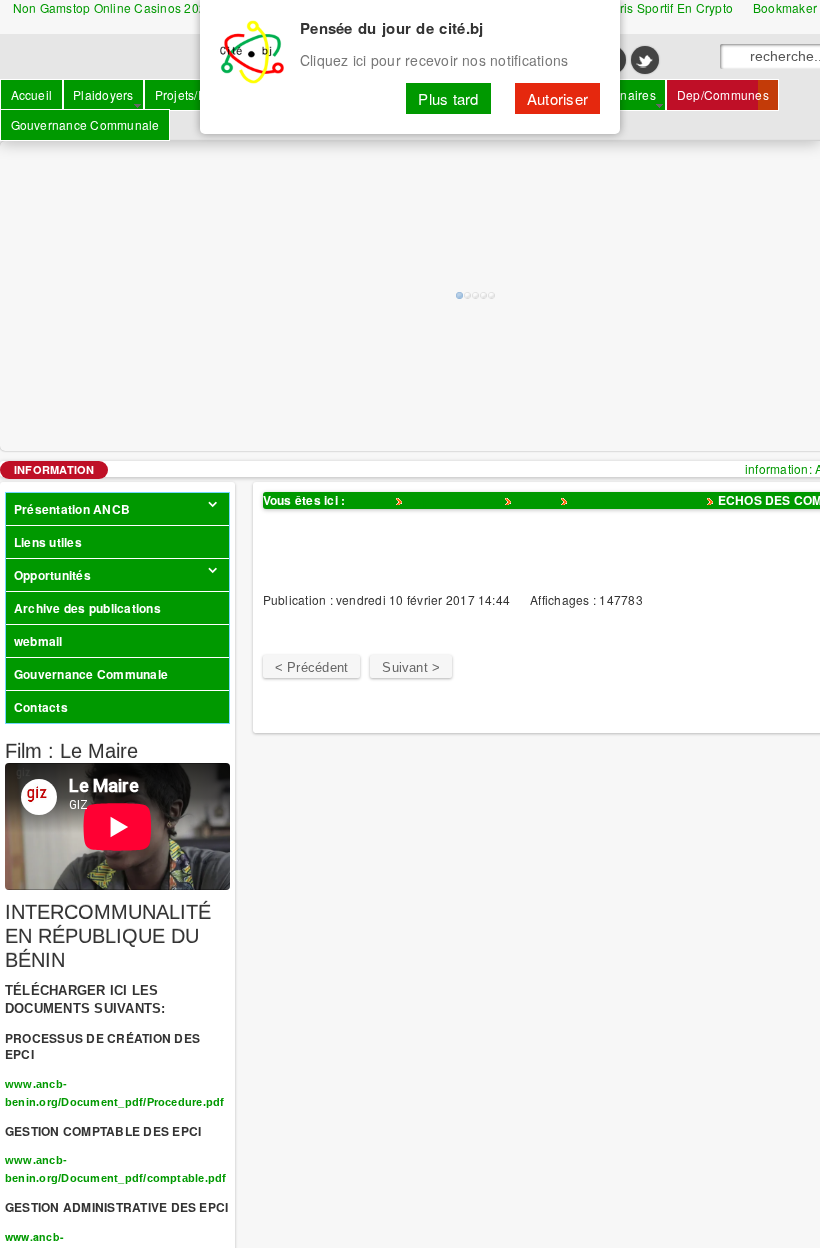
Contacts (41, 707)
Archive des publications (87, 608)
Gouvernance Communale (91, 674)
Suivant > (411, 667)
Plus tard (448, 98)
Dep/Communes (454, 500)
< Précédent (312, 667)
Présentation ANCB (72, 509)
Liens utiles (48, 542)
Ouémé (536, 500)
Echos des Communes (637, 500)
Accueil (370, 500)
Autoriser (557, 98)
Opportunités (52, 575)
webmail (38, 641)
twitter (645, 60)
